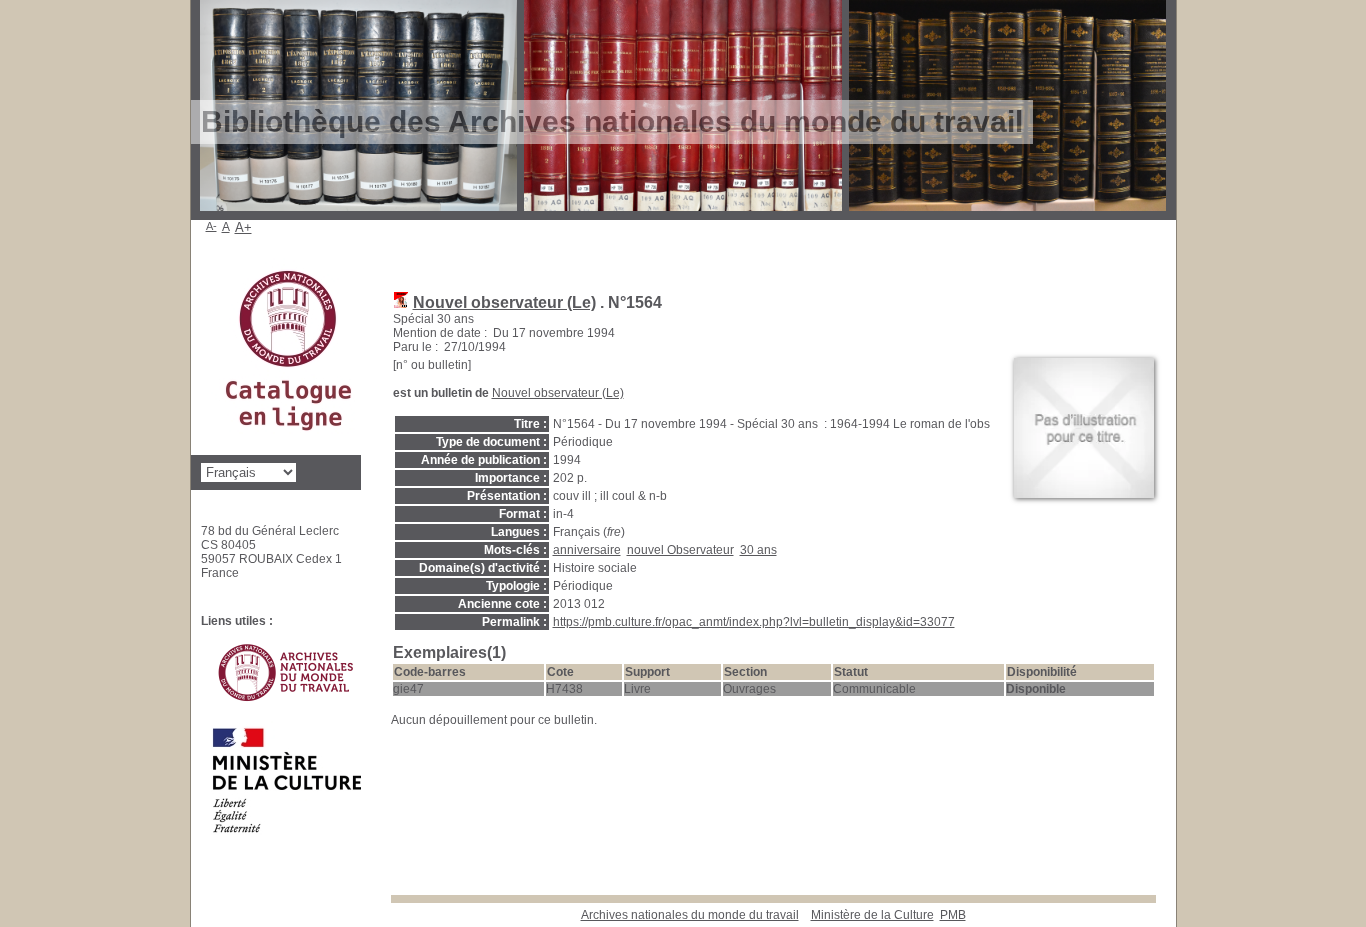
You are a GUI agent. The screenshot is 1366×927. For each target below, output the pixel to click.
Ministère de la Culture (872, 915)
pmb (953, 915)
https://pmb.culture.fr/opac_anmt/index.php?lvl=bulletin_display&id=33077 (754, 622)
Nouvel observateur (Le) (504, 302)
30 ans (758, 550)
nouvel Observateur (680, 550)
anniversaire (587, 550)
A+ (243, 227)
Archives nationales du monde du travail (690, 915)
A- (211, 226)
